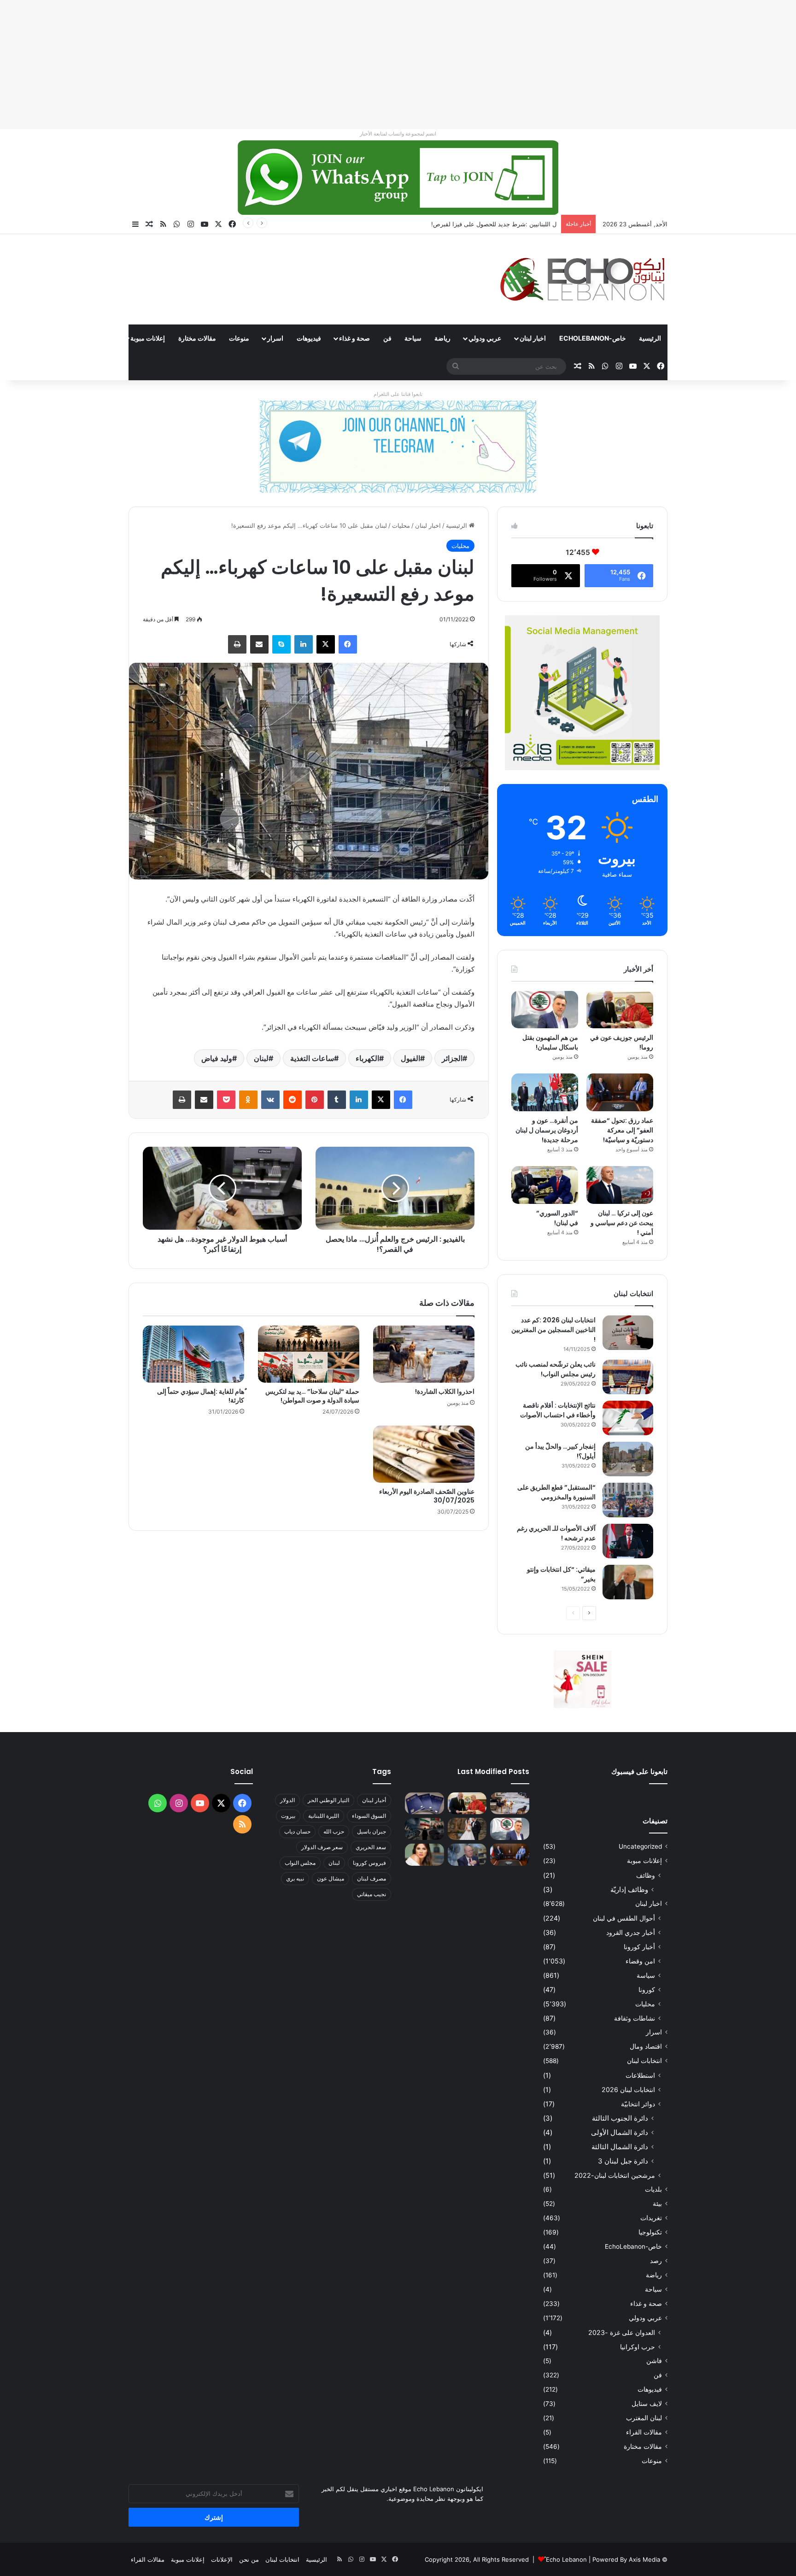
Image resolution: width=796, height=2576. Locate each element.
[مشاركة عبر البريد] (259, 644)
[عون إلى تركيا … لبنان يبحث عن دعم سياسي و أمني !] (620, 1185)
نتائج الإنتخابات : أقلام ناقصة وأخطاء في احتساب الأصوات (558, 1410)
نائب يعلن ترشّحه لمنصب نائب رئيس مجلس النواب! (556, 1369)
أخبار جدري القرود (631, 1932)
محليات (401, 525)
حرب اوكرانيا (638, 2347)
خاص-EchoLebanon (593, 338)
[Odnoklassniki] (248, 1100)
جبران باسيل (372, 1831)
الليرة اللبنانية (324, 1816)
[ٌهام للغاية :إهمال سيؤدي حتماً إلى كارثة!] (193, 1354)
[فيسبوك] (348, 644)
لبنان (261, 1058)
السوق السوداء (369, 1816)
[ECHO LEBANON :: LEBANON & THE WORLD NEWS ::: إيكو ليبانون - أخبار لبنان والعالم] (582, 279)
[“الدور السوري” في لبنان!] (545, 1185)
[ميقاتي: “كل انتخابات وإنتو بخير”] (628, 1582)
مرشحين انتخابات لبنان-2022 (615, 2175)
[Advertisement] (520, 65)
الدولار (287, 1800)
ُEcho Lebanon (566, 2559)
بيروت (288, 1816)
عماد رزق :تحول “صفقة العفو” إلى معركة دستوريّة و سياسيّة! (622, 1130)
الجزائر (452, 1058)
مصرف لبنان (372, 1878)
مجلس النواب (300, 1863)
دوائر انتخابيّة (638, 2104)
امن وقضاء (640, 1961)
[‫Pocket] (226, 1100)
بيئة (657, 2204)
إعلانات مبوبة (148, 338)
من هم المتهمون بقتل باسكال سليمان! (507, 224)
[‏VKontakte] (270, 1100)
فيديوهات (309, 338)
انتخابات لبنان (644, 2061)
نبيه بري (295, 1878)
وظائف (646, 1875)
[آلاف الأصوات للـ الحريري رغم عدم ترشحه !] (628, 1541)
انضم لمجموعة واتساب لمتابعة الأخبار (398, 134)
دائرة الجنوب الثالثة (620, 2118)
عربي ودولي (485, 338)
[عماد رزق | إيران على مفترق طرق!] (424, 1829)
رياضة (442, 338)
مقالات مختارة (197, 338)
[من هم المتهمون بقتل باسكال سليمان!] (545, 1010)
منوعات (239, 338)
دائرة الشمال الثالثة (620, 2147)
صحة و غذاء (354, 338)
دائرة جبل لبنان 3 (623, 2161)
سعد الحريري (371, 1847)
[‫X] (326, 644)
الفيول (410, 1058)
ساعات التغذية (312, 1058)
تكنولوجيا (650, 2232)
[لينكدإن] (304, 644)
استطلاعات (640, 2075)
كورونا (647, 1989)
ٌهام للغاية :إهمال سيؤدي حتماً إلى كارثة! (201, 1396)
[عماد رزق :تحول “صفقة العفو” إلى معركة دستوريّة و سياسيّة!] (620, 1092)
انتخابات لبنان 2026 (628, 2090)
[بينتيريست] (315, 1100)
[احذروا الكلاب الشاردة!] (424, 1354)
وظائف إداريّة (629, 1889)
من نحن (249, 2559)
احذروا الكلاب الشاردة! (445, 1391)
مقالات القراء (95, 338)
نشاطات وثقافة (635, 2018)
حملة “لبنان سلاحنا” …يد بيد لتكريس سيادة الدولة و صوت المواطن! (312, 1396)
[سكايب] (281, 644)
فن (387, 338)
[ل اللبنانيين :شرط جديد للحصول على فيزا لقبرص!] (424, 1804)
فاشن (654, 2361)
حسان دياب (297, 1831)
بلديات (653, 2189)
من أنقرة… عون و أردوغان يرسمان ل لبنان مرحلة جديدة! (547, 1130)
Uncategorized (640, 1846)
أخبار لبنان (374, 1800)
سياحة (413, 338)
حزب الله (334, 1831)
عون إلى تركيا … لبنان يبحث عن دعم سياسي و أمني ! (622, 1223)
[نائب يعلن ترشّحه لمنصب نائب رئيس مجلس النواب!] (628, 1377)
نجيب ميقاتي (372, 1894)
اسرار (275, 338)
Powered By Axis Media (626, 2559)
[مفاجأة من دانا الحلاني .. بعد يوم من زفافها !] (467, 1829)
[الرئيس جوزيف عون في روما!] (620, 1010)
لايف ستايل (647, 2404)
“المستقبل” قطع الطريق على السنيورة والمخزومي (556, 1492)
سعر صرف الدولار (322, 1847)
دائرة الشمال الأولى (620, 2132)
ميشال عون (331, 1878)
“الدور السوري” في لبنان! (557, 1218)
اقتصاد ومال (646, 2046)
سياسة (646, 1975)
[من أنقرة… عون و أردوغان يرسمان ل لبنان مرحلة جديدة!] (545, 1092)
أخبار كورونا (639, 1947)
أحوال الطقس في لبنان (624, 1918)
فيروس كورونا (369, 1863)
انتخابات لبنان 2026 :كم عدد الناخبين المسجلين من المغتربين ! (553, 1330)
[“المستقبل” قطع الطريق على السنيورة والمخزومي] (628, 1500)
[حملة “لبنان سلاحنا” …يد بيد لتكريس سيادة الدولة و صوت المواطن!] (309, 1354)
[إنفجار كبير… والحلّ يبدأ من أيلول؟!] (628, 1459)
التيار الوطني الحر (328, 1800)
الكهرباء (367, 1058)
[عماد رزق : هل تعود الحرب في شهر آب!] (467, 1855)
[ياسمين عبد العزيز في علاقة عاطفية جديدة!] (424, 1855)
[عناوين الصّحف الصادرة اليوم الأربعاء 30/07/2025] (424, 1454)
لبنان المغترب (644, 2418)
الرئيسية (650, 338)
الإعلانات (222, 2559)
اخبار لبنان (533, 338)
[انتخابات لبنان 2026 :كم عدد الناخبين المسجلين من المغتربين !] (628, 1333)
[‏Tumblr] (337, 1100)
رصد (656, 2261)
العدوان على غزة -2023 (622, 2332)
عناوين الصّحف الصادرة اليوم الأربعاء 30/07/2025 (427, 1496)
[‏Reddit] (293, 1100)
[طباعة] (237, 644)
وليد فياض (217, 1058)
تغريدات (651, 2218)
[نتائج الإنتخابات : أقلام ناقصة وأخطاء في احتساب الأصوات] (628, 1418)
